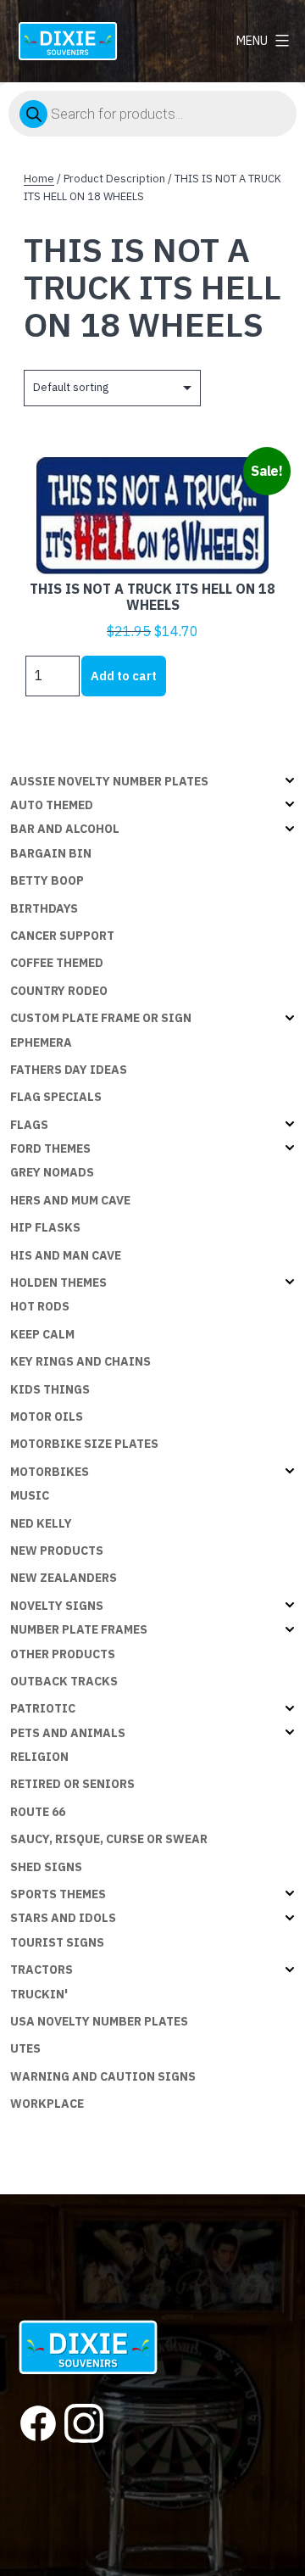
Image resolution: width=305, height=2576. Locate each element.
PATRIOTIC (43, 1708)
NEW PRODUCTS (57, 1551)
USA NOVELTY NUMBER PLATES (99, 2021)
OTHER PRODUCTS (63, 1654)
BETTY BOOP (47, 880)
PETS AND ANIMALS (68, 1733)
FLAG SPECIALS (56, 1097)
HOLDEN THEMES (58, 1282)
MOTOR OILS (47, 1417)
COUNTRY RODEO (59, 991)
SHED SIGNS (46, 1867)
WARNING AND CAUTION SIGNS (103, 2076)
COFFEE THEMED (57, 963)
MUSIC (30, 1495)
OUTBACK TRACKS (64, 1681)
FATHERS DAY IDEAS (69, 1070)
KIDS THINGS (50, 1389)
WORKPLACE (47, 2104)
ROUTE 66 (38, 1812)
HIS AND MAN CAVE (66, 1255)
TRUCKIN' (39, 1994)
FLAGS (29, 1125)
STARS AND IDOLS (63, 1918)
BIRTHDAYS (44, 908)
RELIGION (39, 1757)
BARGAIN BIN (51, 853)
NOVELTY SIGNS (57, 1606)
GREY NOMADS (52, 1172)
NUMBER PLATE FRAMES (79, 1629)
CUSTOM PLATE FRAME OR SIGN (101, 1018)
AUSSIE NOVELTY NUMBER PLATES (109, 781)
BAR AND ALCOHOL (65, 829)
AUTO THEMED (52, 805)
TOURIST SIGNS (57, 1942)
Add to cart (124, 676)
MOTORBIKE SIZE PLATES (84, 1444)
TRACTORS (42, 1970)
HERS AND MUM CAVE (70, 1200)
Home (39, 179)
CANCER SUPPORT (62, 936)
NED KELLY (41, 1523)
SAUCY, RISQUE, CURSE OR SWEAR (109, 1839)
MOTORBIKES (50, 1472)
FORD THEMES (50, 1148)
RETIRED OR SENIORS (72, 1784)
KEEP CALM (42, 1334)
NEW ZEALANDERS (64, 1578)
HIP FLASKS (45, 1227)
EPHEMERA (41, 1042)
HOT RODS (40, 1306)
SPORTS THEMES (58, 1894)
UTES (25, 2048)
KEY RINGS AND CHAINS (80, 1361)
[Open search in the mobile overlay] (152, 114)
